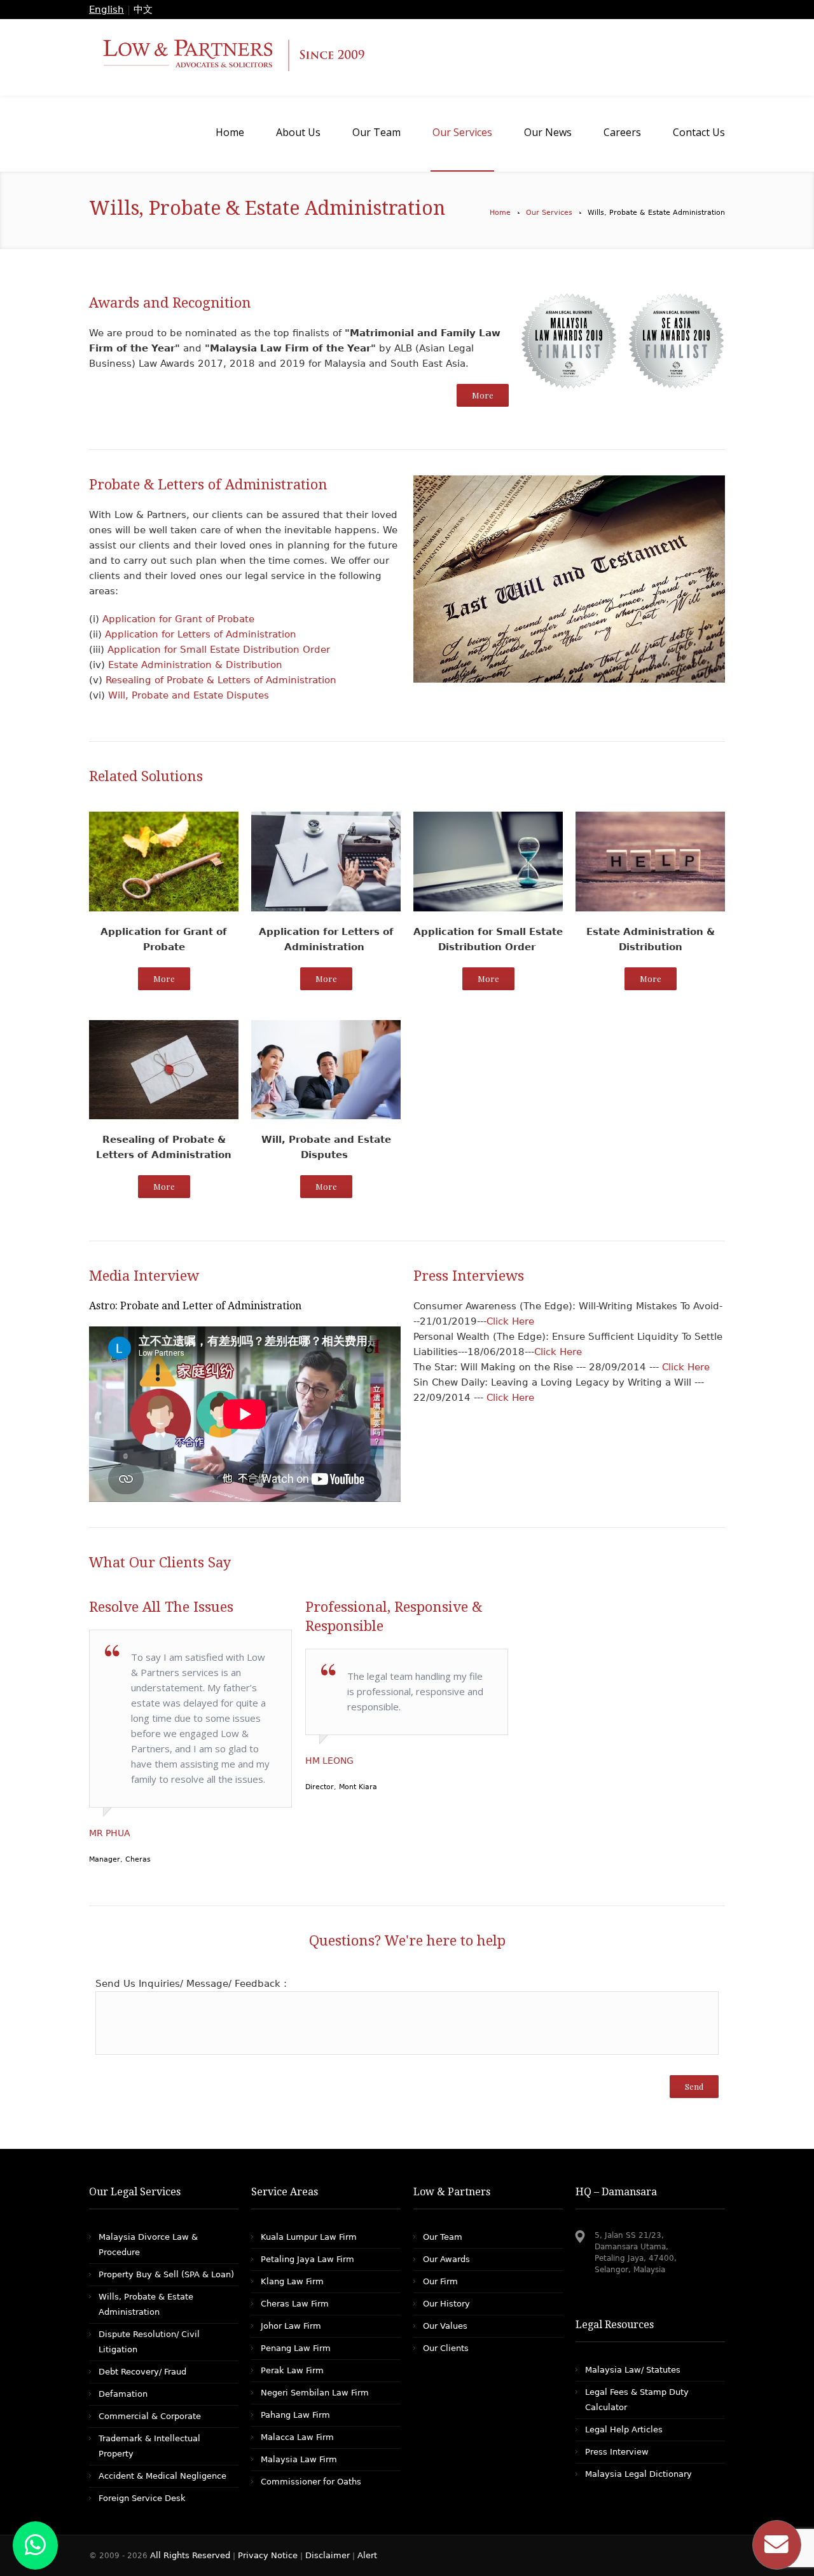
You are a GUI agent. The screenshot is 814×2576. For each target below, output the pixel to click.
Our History (446, 2304)
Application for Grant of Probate (178, 619)
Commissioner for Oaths (311, 2482)
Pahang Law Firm (295, 2415)
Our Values (445, 2326)
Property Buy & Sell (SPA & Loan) (166, 2274)
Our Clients (446, 2348)
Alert (367, 2555)
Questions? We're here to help (407, 1941)
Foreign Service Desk (142, 2498)
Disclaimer (328, 2555)
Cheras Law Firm (295, 2304)
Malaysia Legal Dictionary (638, 2474)
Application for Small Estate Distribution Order (219, 650)
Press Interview (617, 2452)
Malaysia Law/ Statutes (633, 2370)
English (107, 10)
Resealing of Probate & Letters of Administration (221, 680)
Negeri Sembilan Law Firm (315, 2393)
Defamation (123, 2394)
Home (500, 213)
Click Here (510, 1321)
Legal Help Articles (624, 2429)
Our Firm (440, 2281)
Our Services (549, 213)
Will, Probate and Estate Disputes (187, 695)
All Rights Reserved (191, 2555)
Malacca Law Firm (297, 2437)
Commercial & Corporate (150, 2416)
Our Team (443, 2237)
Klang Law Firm (292, 2281)
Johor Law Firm (291, 2326)
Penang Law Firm (296, 2348)
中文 (143, 10)
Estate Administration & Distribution (195, 665)
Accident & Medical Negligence (162, 2476)
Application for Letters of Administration (199, 634)
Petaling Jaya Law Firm (307, 2259)
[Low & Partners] (407, 57)
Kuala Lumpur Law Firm (309, 2237)
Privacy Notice (268, 2555)
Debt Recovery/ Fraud (142, 2372)
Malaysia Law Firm (299, 2459)
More (483, 395)
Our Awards (446, 2259)
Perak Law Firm (292, 2370)
